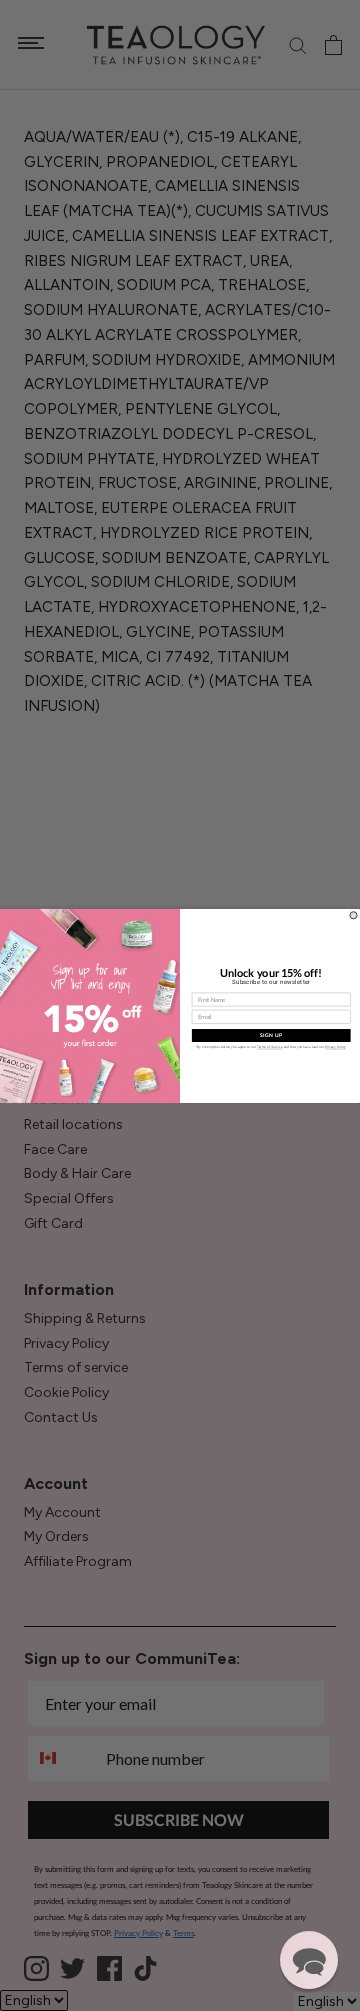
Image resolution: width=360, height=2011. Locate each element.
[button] (309, 1960)
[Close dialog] (353, 914)
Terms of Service (270, 1047)
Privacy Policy (335, 1047)
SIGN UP (271, 1035)
